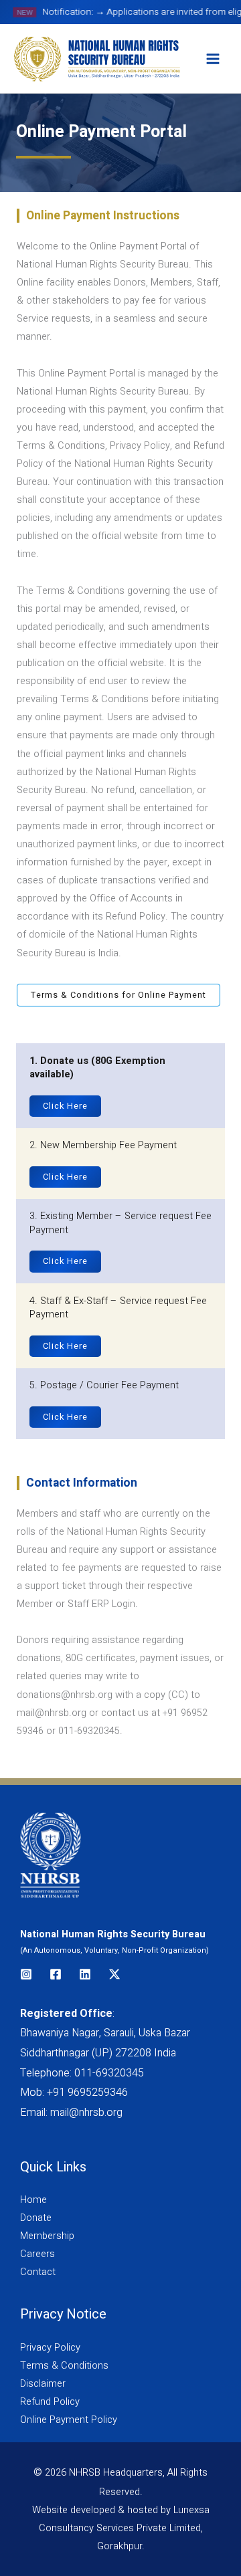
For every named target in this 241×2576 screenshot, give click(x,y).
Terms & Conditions (64, 2366)
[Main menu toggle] (213, 59)
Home (33, 2200)
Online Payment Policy (69, 2420)
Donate (36, 2218)
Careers (37, 2254)
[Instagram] (26, 1974)
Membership (47, 2236)
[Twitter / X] (114, 1974)
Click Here (65, 1106)
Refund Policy (50, 2402)
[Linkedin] (85, 1974)
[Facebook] (56, 1974)
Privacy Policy (50, 2348)
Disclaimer (43, 2384)
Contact (38, 2272)
